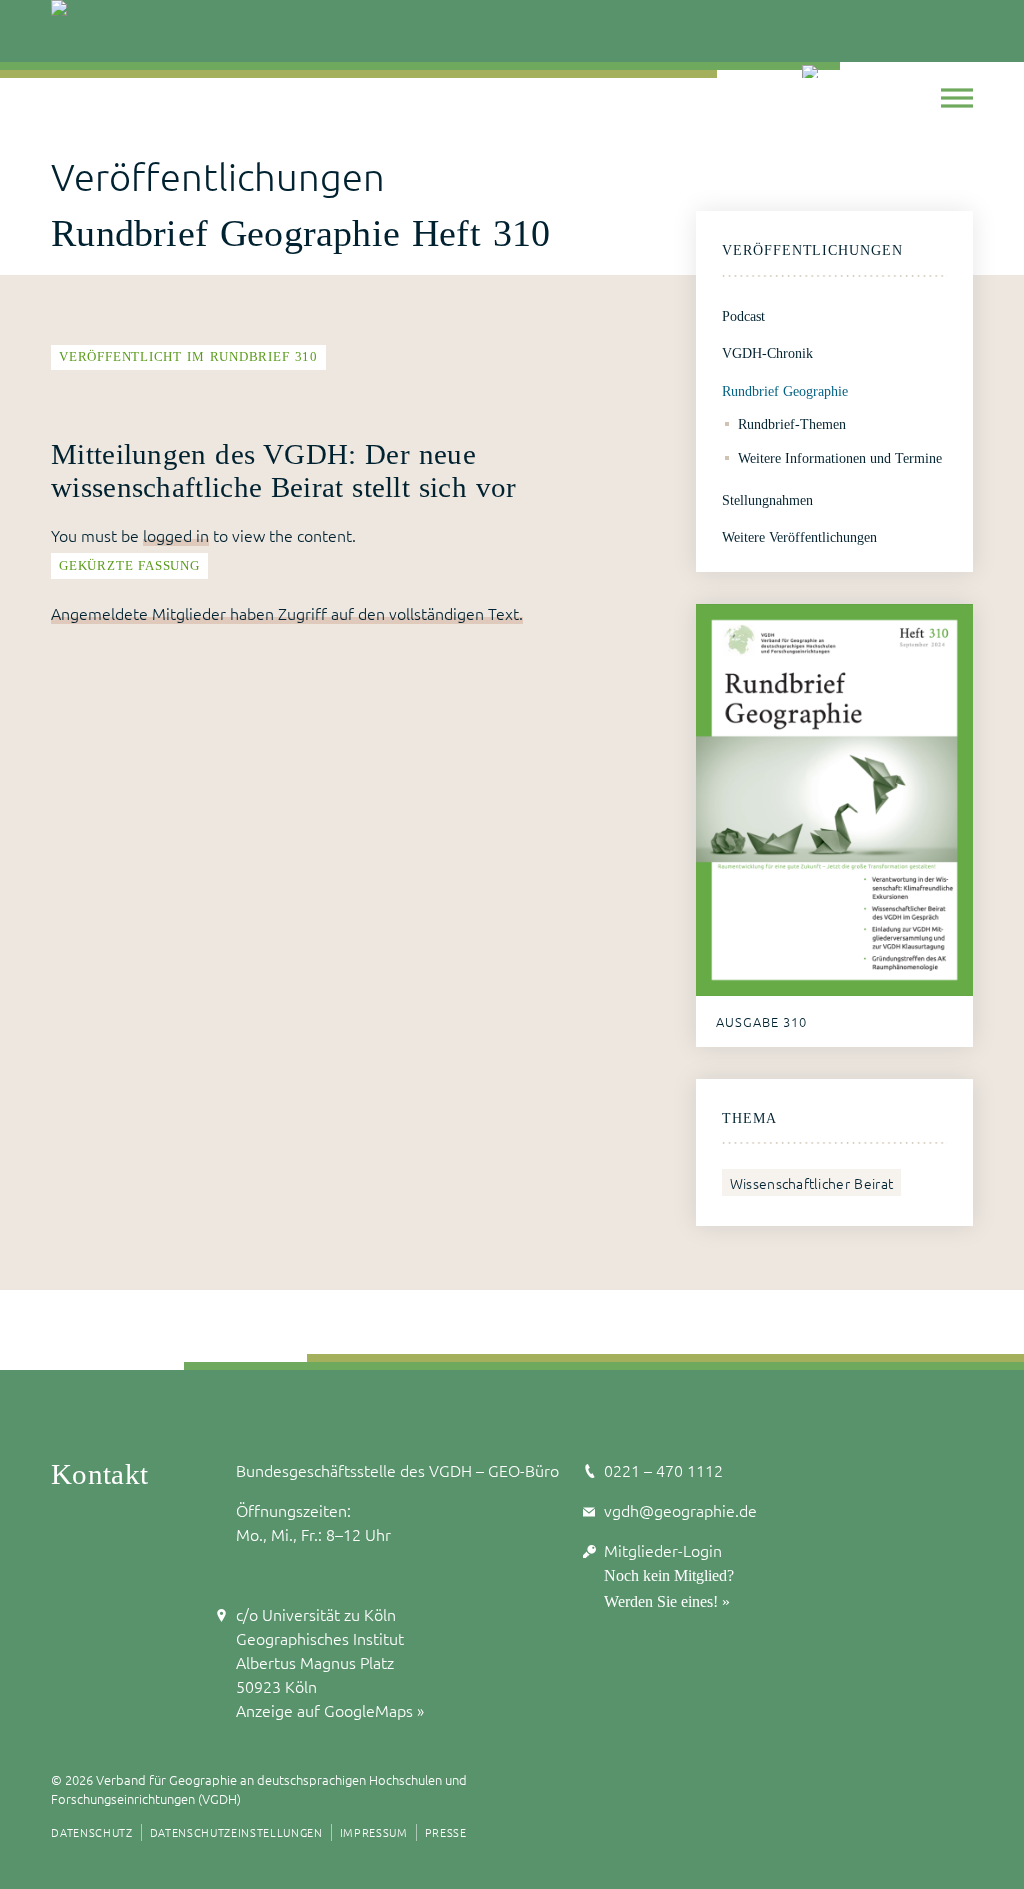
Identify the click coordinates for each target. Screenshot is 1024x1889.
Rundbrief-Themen (792, 424)
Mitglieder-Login (663, 1550)
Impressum (374, 1832)
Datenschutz (91, 1832)
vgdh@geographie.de (680, 1510)
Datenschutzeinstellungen (236, 1832)
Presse (446, 1832)
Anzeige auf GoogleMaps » (330, 1710)
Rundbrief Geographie (785, 391)
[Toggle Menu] (957, 97)
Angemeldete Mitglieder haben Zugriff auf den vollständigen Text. (287, 613)
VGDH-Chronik (767, 353)
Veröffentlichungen (812, 250)
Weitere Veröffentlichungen (799, 537)
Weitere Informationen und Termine (840, 458)
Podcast (743, 316)
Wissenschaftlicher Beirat (811, 1183)
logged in (176, 535)
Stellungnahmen (767, 500)
